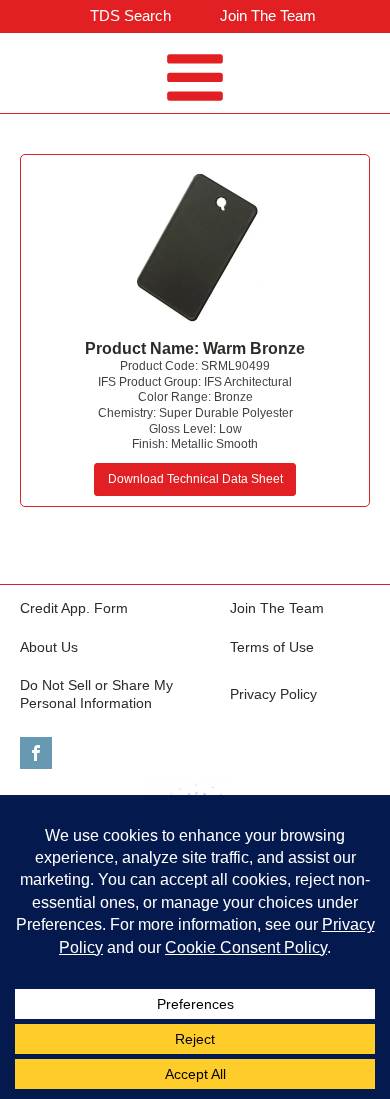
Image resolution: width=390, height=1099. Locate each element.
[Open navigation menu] (195, 80)
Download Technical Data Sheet (195, 479)
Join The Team (268, 15)
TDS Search (130, 15)
